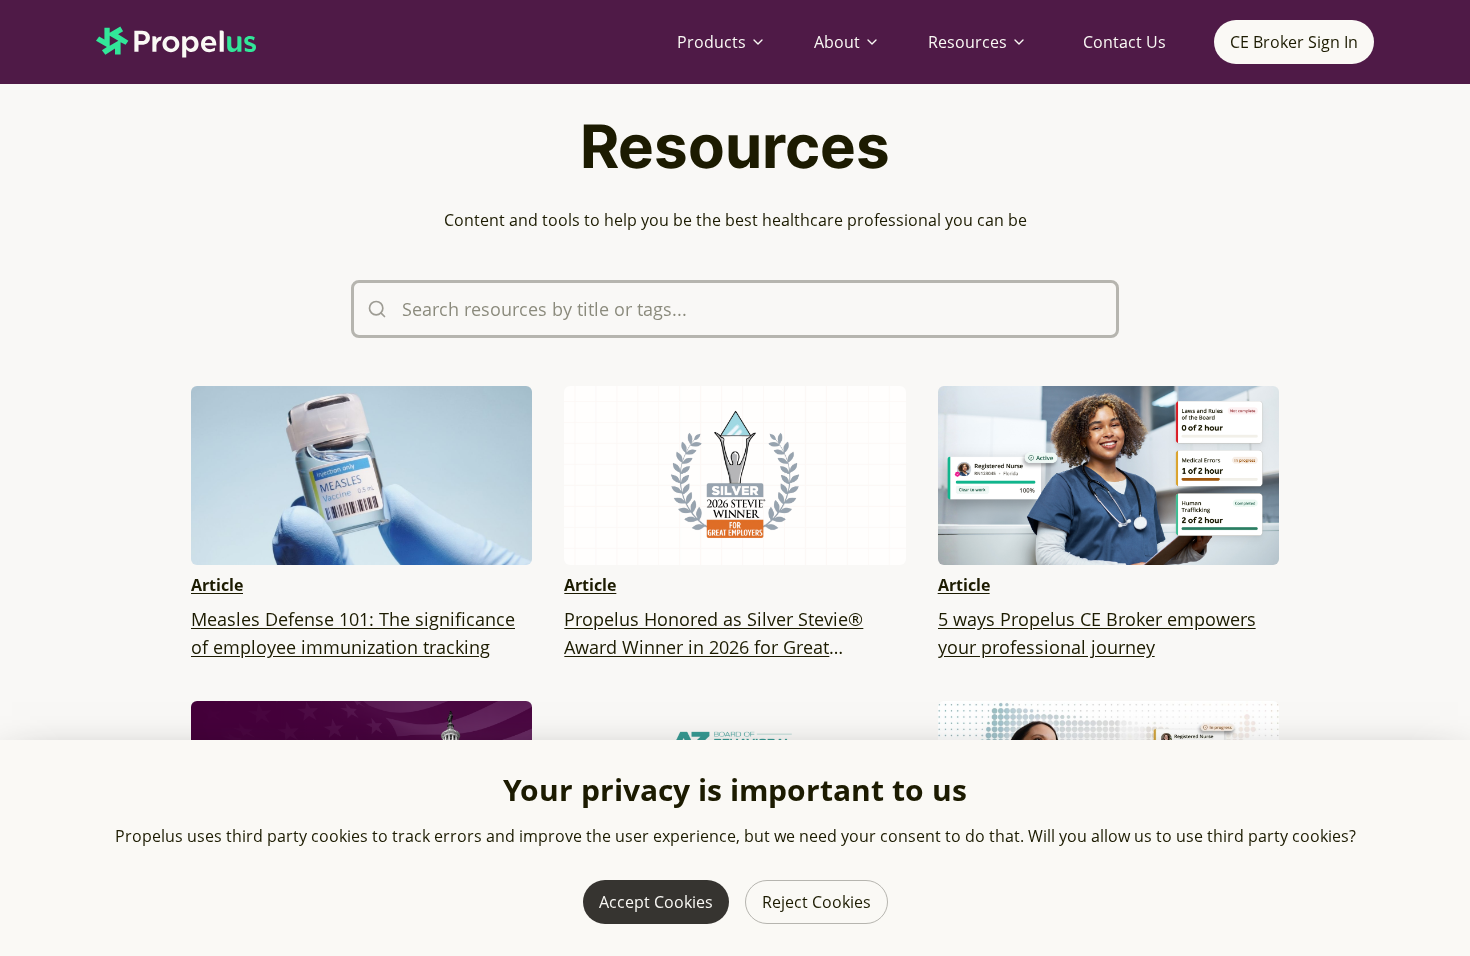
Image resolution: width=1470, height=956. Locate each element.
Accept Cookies (656, 902)
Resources (967, 42)
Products (711, 42)
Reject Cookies (816, 902)
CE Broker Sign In (1294, 42)
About (837, 42)
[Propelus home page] (192, 42)
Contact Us (1124, 42)
